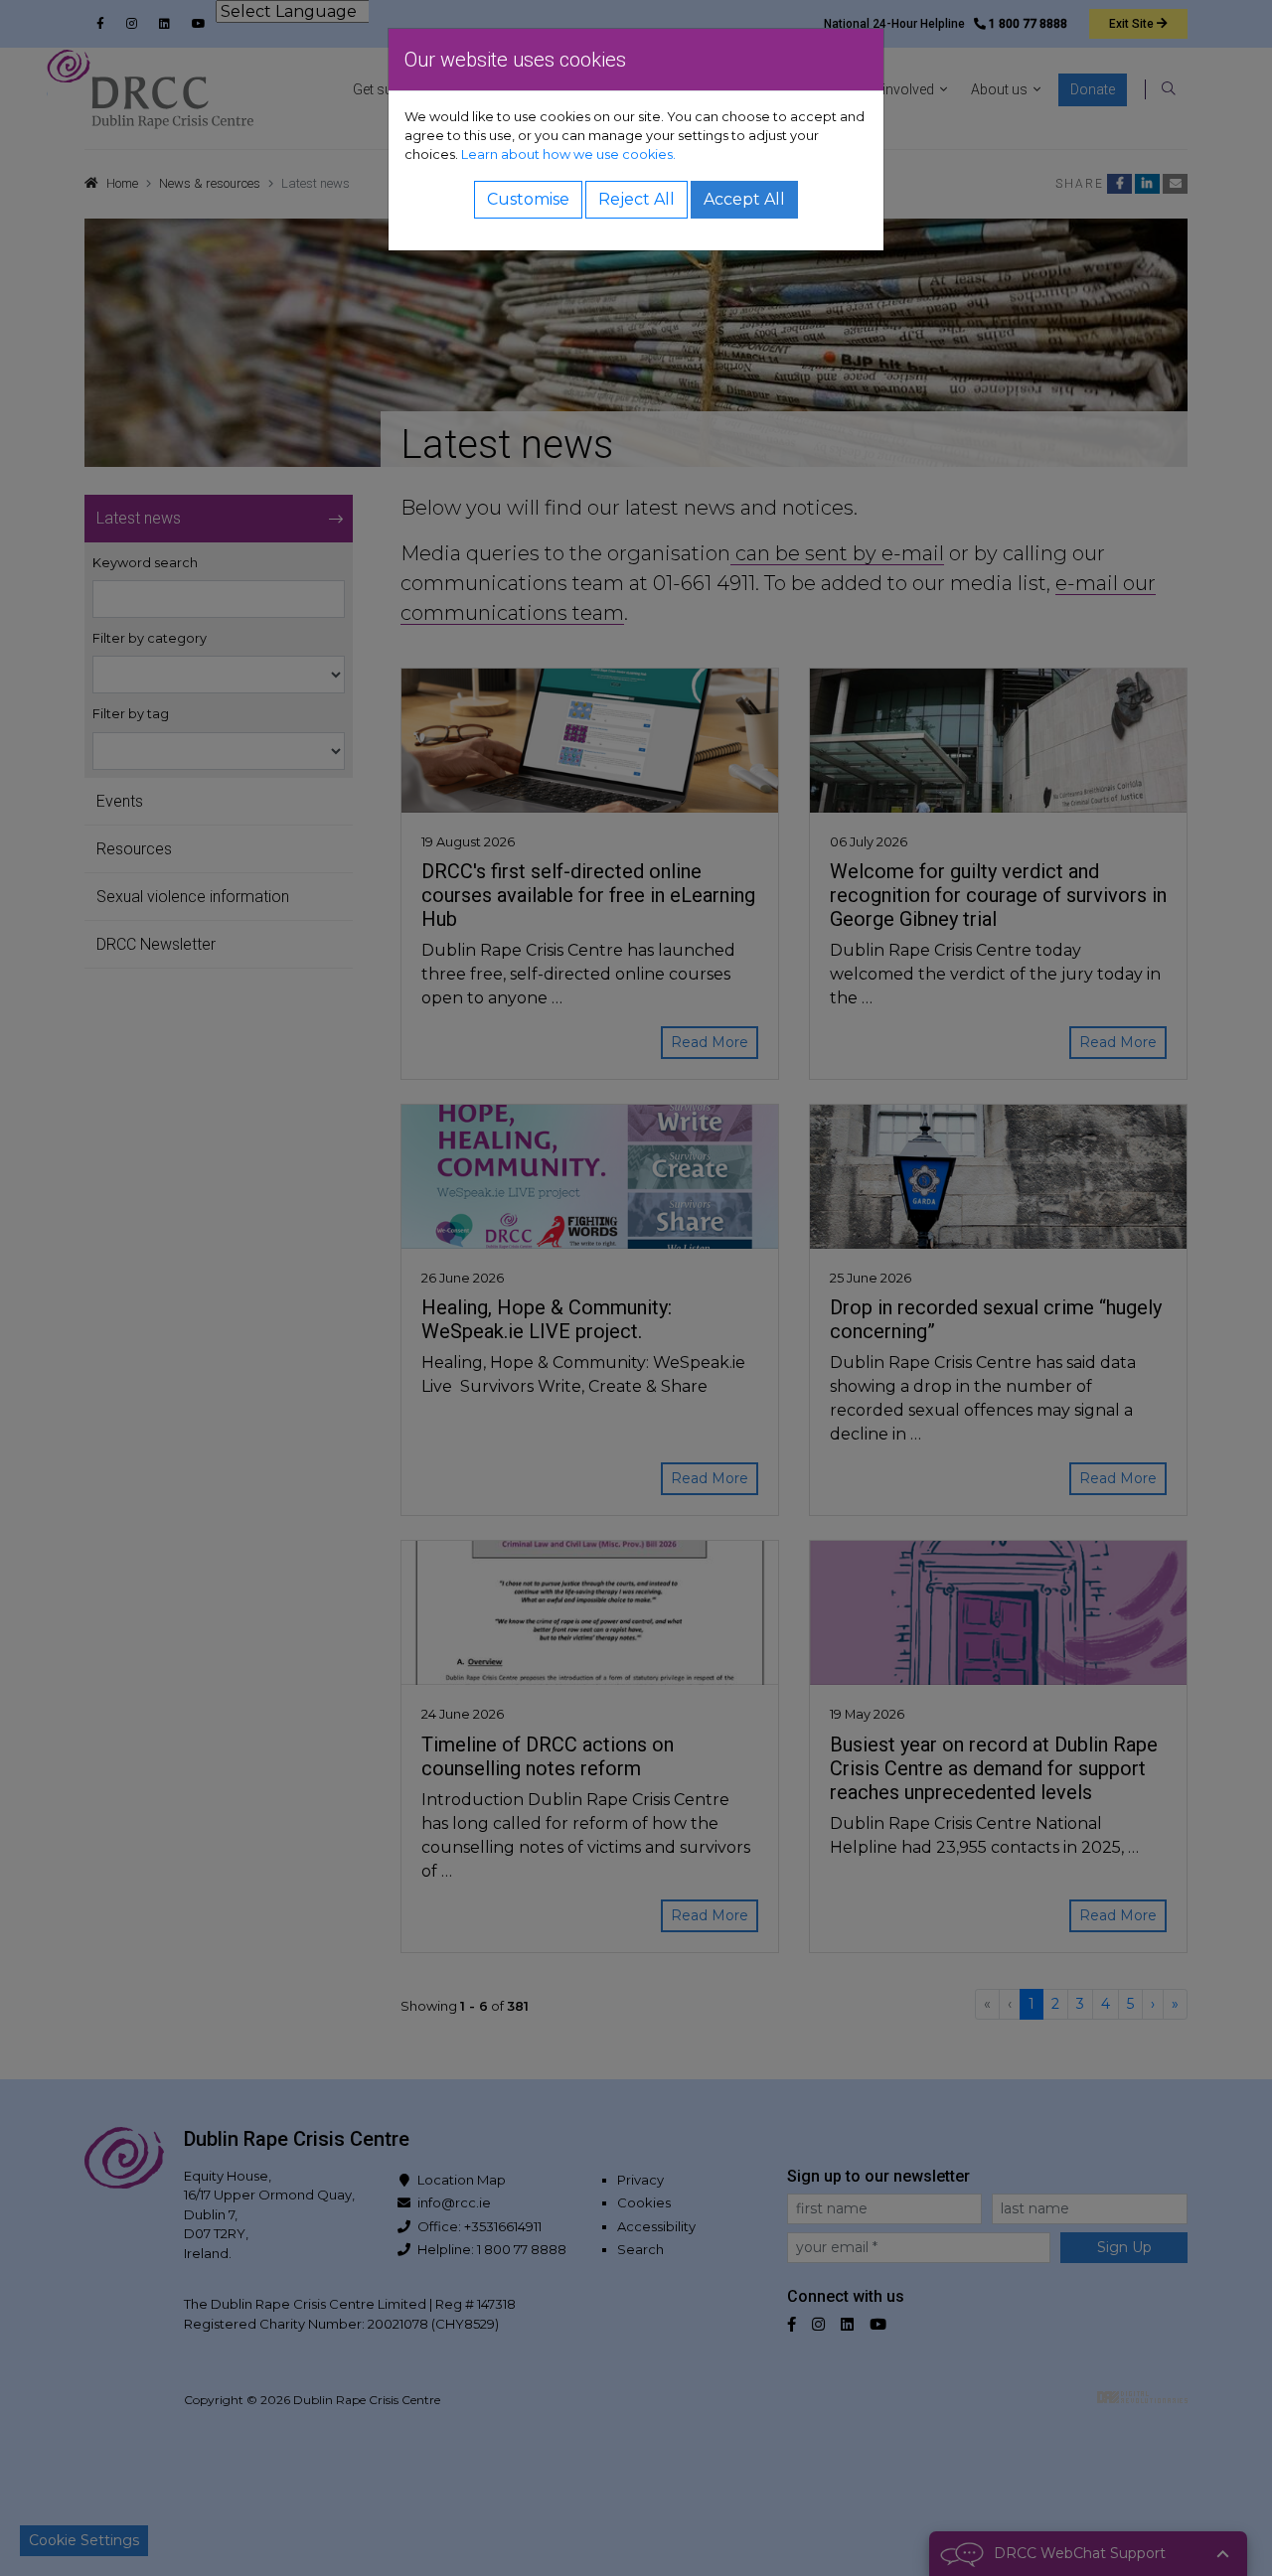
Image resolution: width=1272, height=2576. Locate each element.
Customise (528, 199)
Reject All (636, 199)
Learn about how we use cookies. (568, 154)
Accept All (744, 199)
